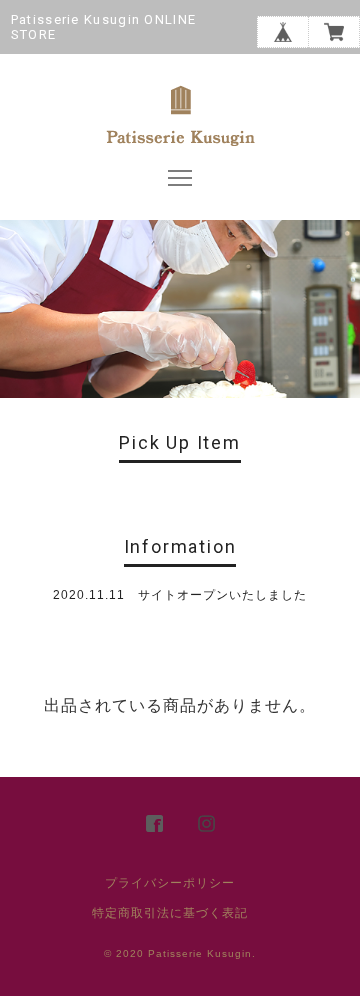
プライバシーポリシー (170, 883)
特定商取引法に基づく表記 (170, 913)
